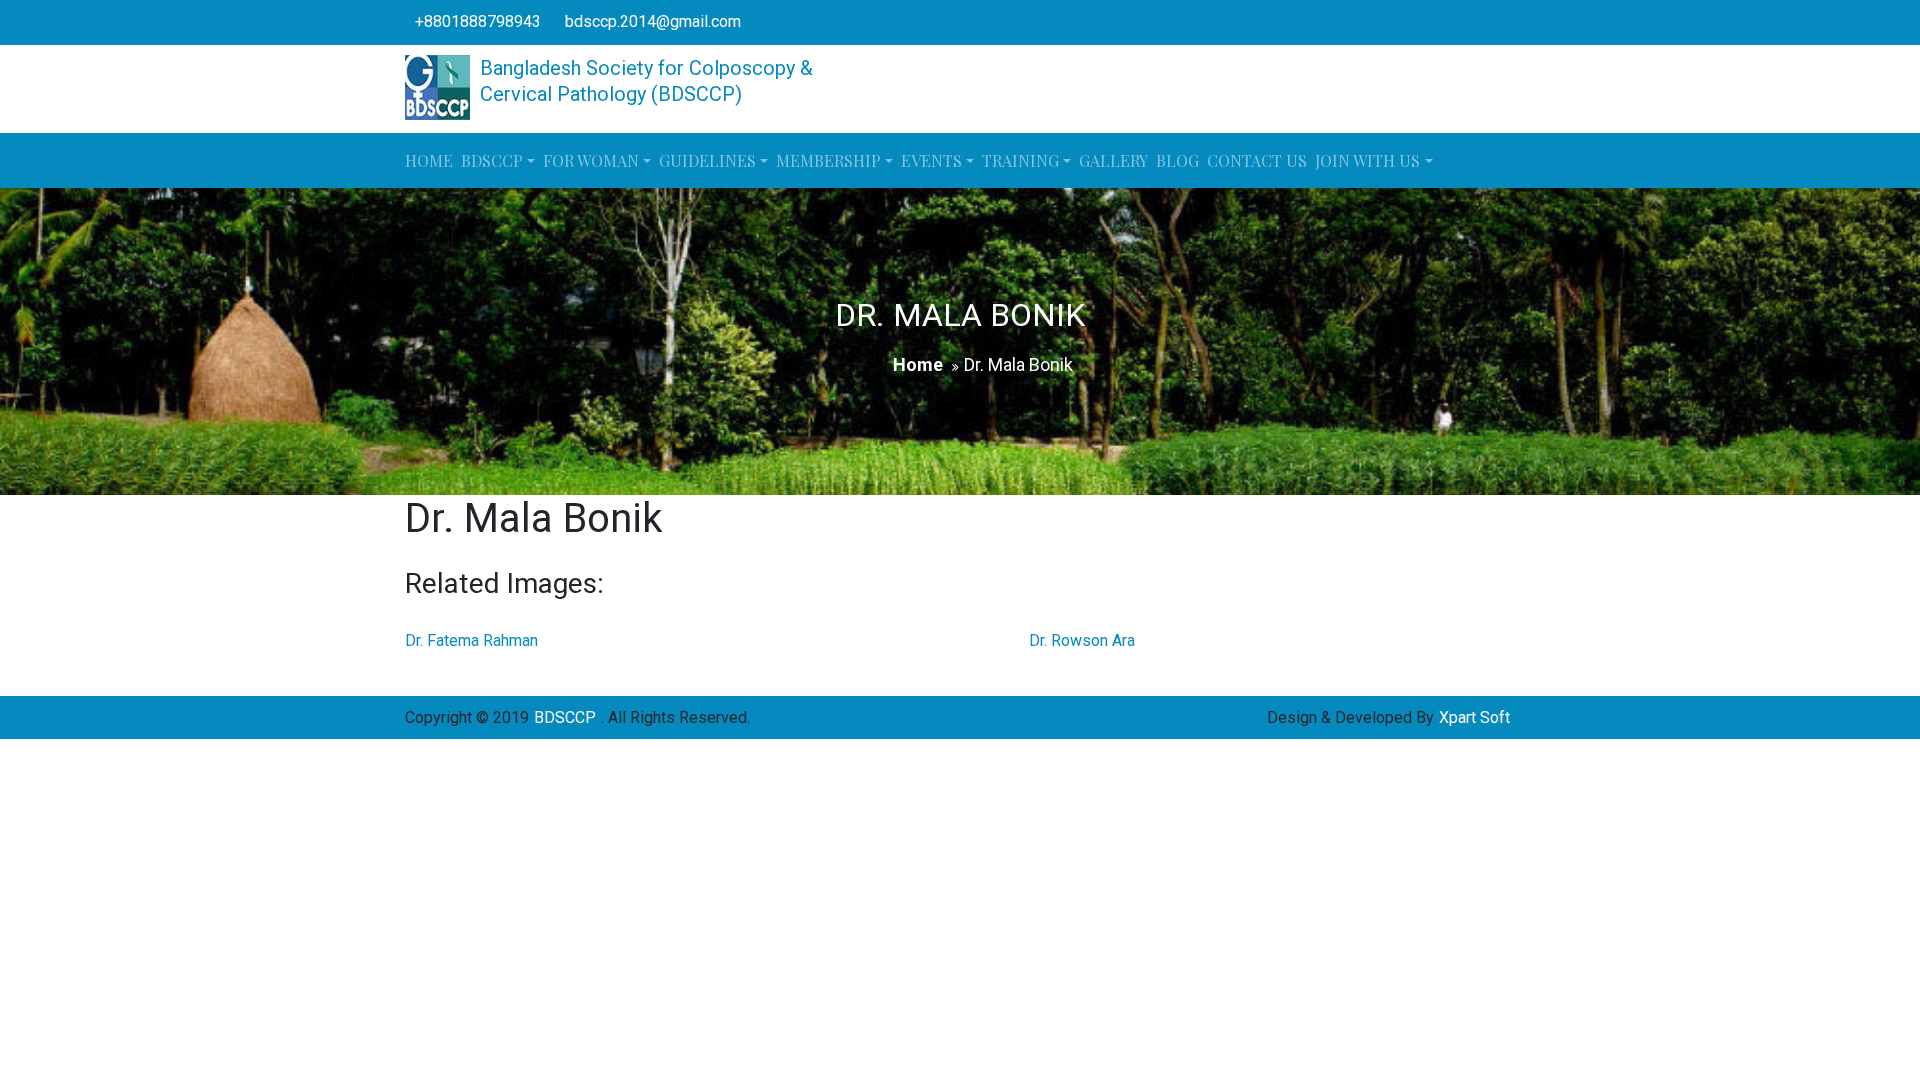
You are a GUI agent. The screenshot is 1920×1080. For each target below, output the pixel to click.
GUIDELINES (707, 160)
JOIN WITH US (1367, 160)
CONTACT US (1257, 160)
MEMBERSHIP (828, 160)
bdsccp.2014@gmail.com (653, 21)
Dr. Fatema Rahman (471, 640)
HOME (429, 160)
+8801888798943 (478, 21)
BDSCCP (492, 160)
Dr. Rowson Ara (1082, 640)
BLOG (1177, 160)
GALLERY (1113, 160)
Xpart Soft (1474, 717)
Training (1020, 160)
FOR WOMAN (591, 160)
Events (931, 160)
